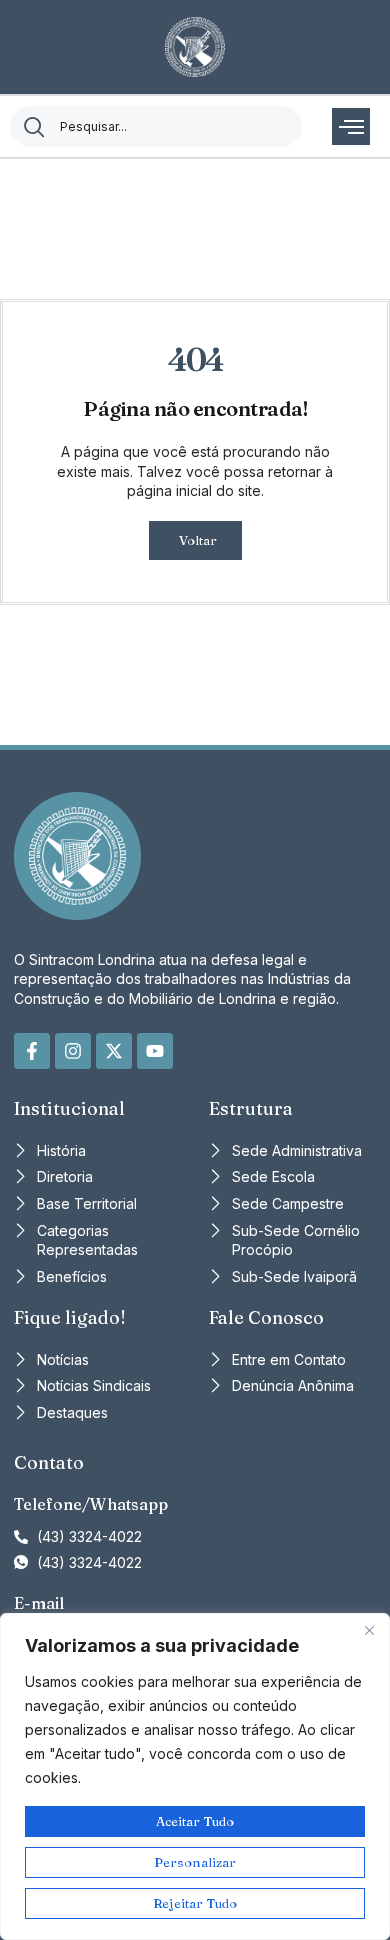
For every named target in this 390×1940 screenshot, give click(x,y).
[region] (195, 1776)
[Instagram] (73, 1051)
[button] (351, 127)
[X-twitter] (114, 1051)
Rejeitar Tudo (195, 1903)
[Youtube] (155, 1051)
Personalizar (195, 1862)
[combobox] (156, 126)
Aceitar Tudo (195, 1821)
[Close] (369, 1630)
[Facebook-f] (32, 1051)
